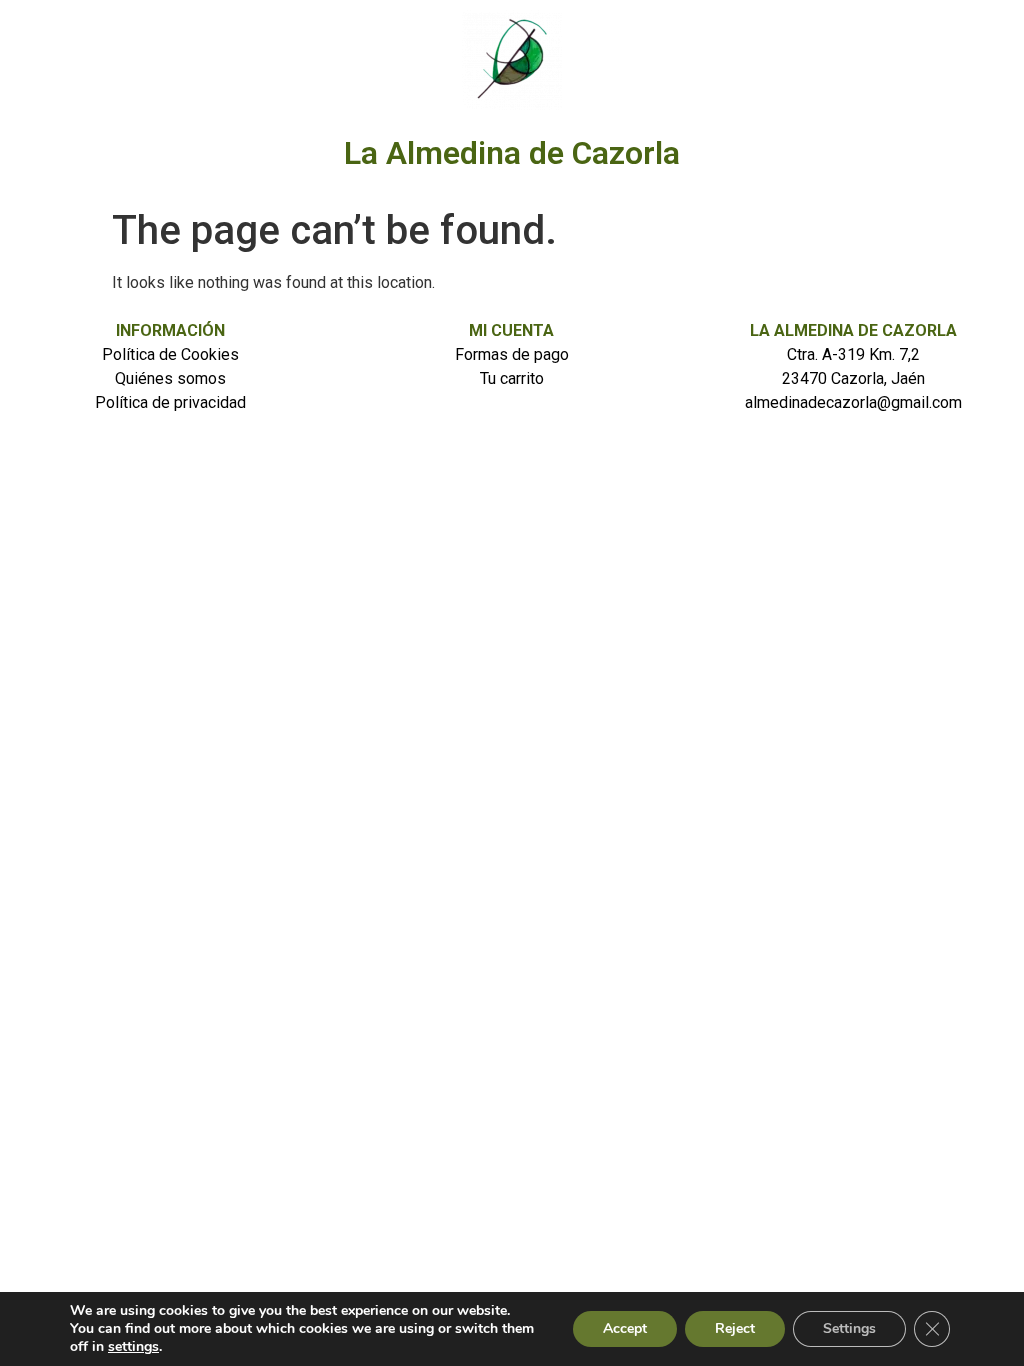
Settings (849, 1328)
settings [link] (133, 1346)
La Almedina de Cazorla (512, 153)
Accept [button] (625, 1328)
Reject (735, 1328)
